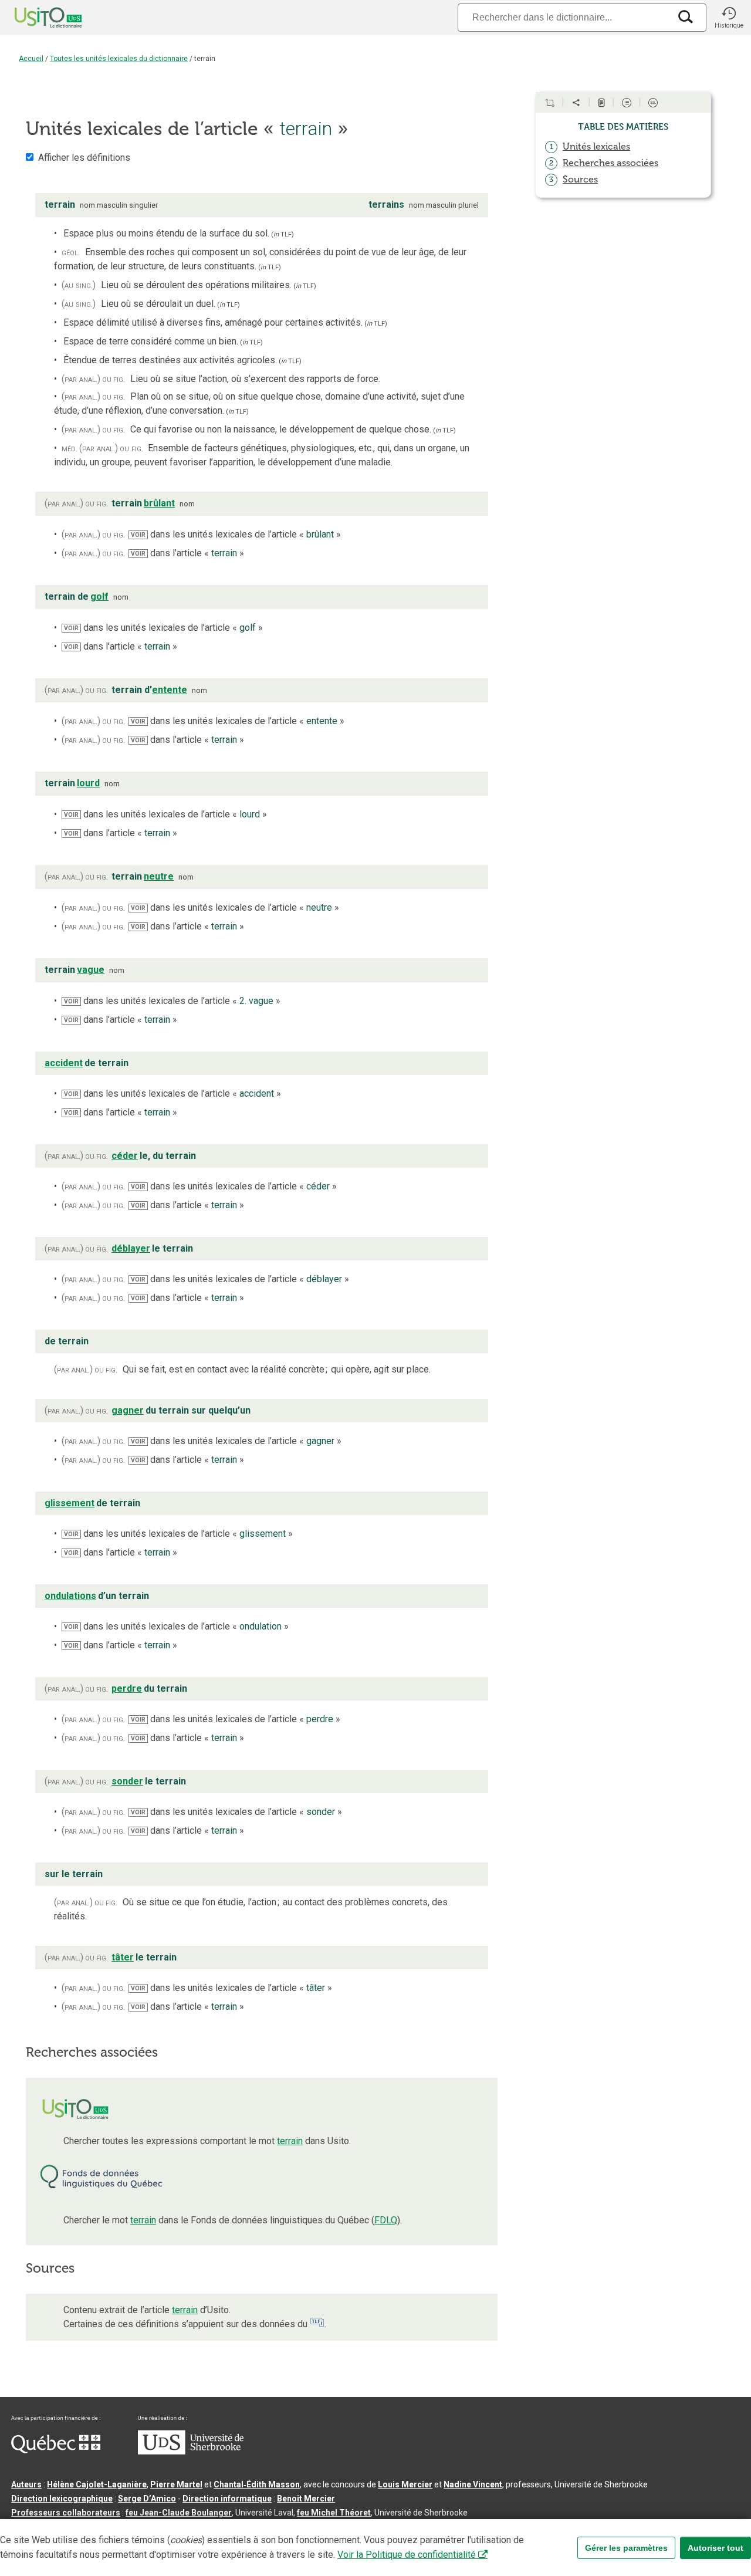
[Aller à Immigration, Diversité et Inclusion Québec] (56, 2450)
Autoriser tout (716, 2548)
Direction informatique (227, 2499)
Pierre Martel (176, 2484)
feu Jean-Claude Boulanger (179, 2513)
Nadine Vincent (473, 2484)
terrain (290, 2141)
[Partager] (576, 103)
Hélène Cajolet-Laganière (97, 2484)
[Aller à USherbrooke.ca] (191, 2452)
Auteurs (26, 2484)
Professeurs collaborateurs (66, 2513)
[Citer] (550, 103)
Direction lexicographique (62, 2499)
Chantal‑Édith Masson (257, 2484)
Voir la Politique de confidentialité (407, 2555)
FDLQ (386, 2220)
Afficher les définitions (84, 158)
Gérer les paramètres (626, 2548)
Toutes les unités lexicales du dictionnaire (119, 59)
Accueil (31, 59)
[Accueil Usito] (35, 18)
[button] (729, 18)
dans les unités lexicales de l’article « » (236, 534)
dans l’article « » (187, 553)
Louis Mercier (405, 2484)
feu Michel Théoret (334, 2513)
